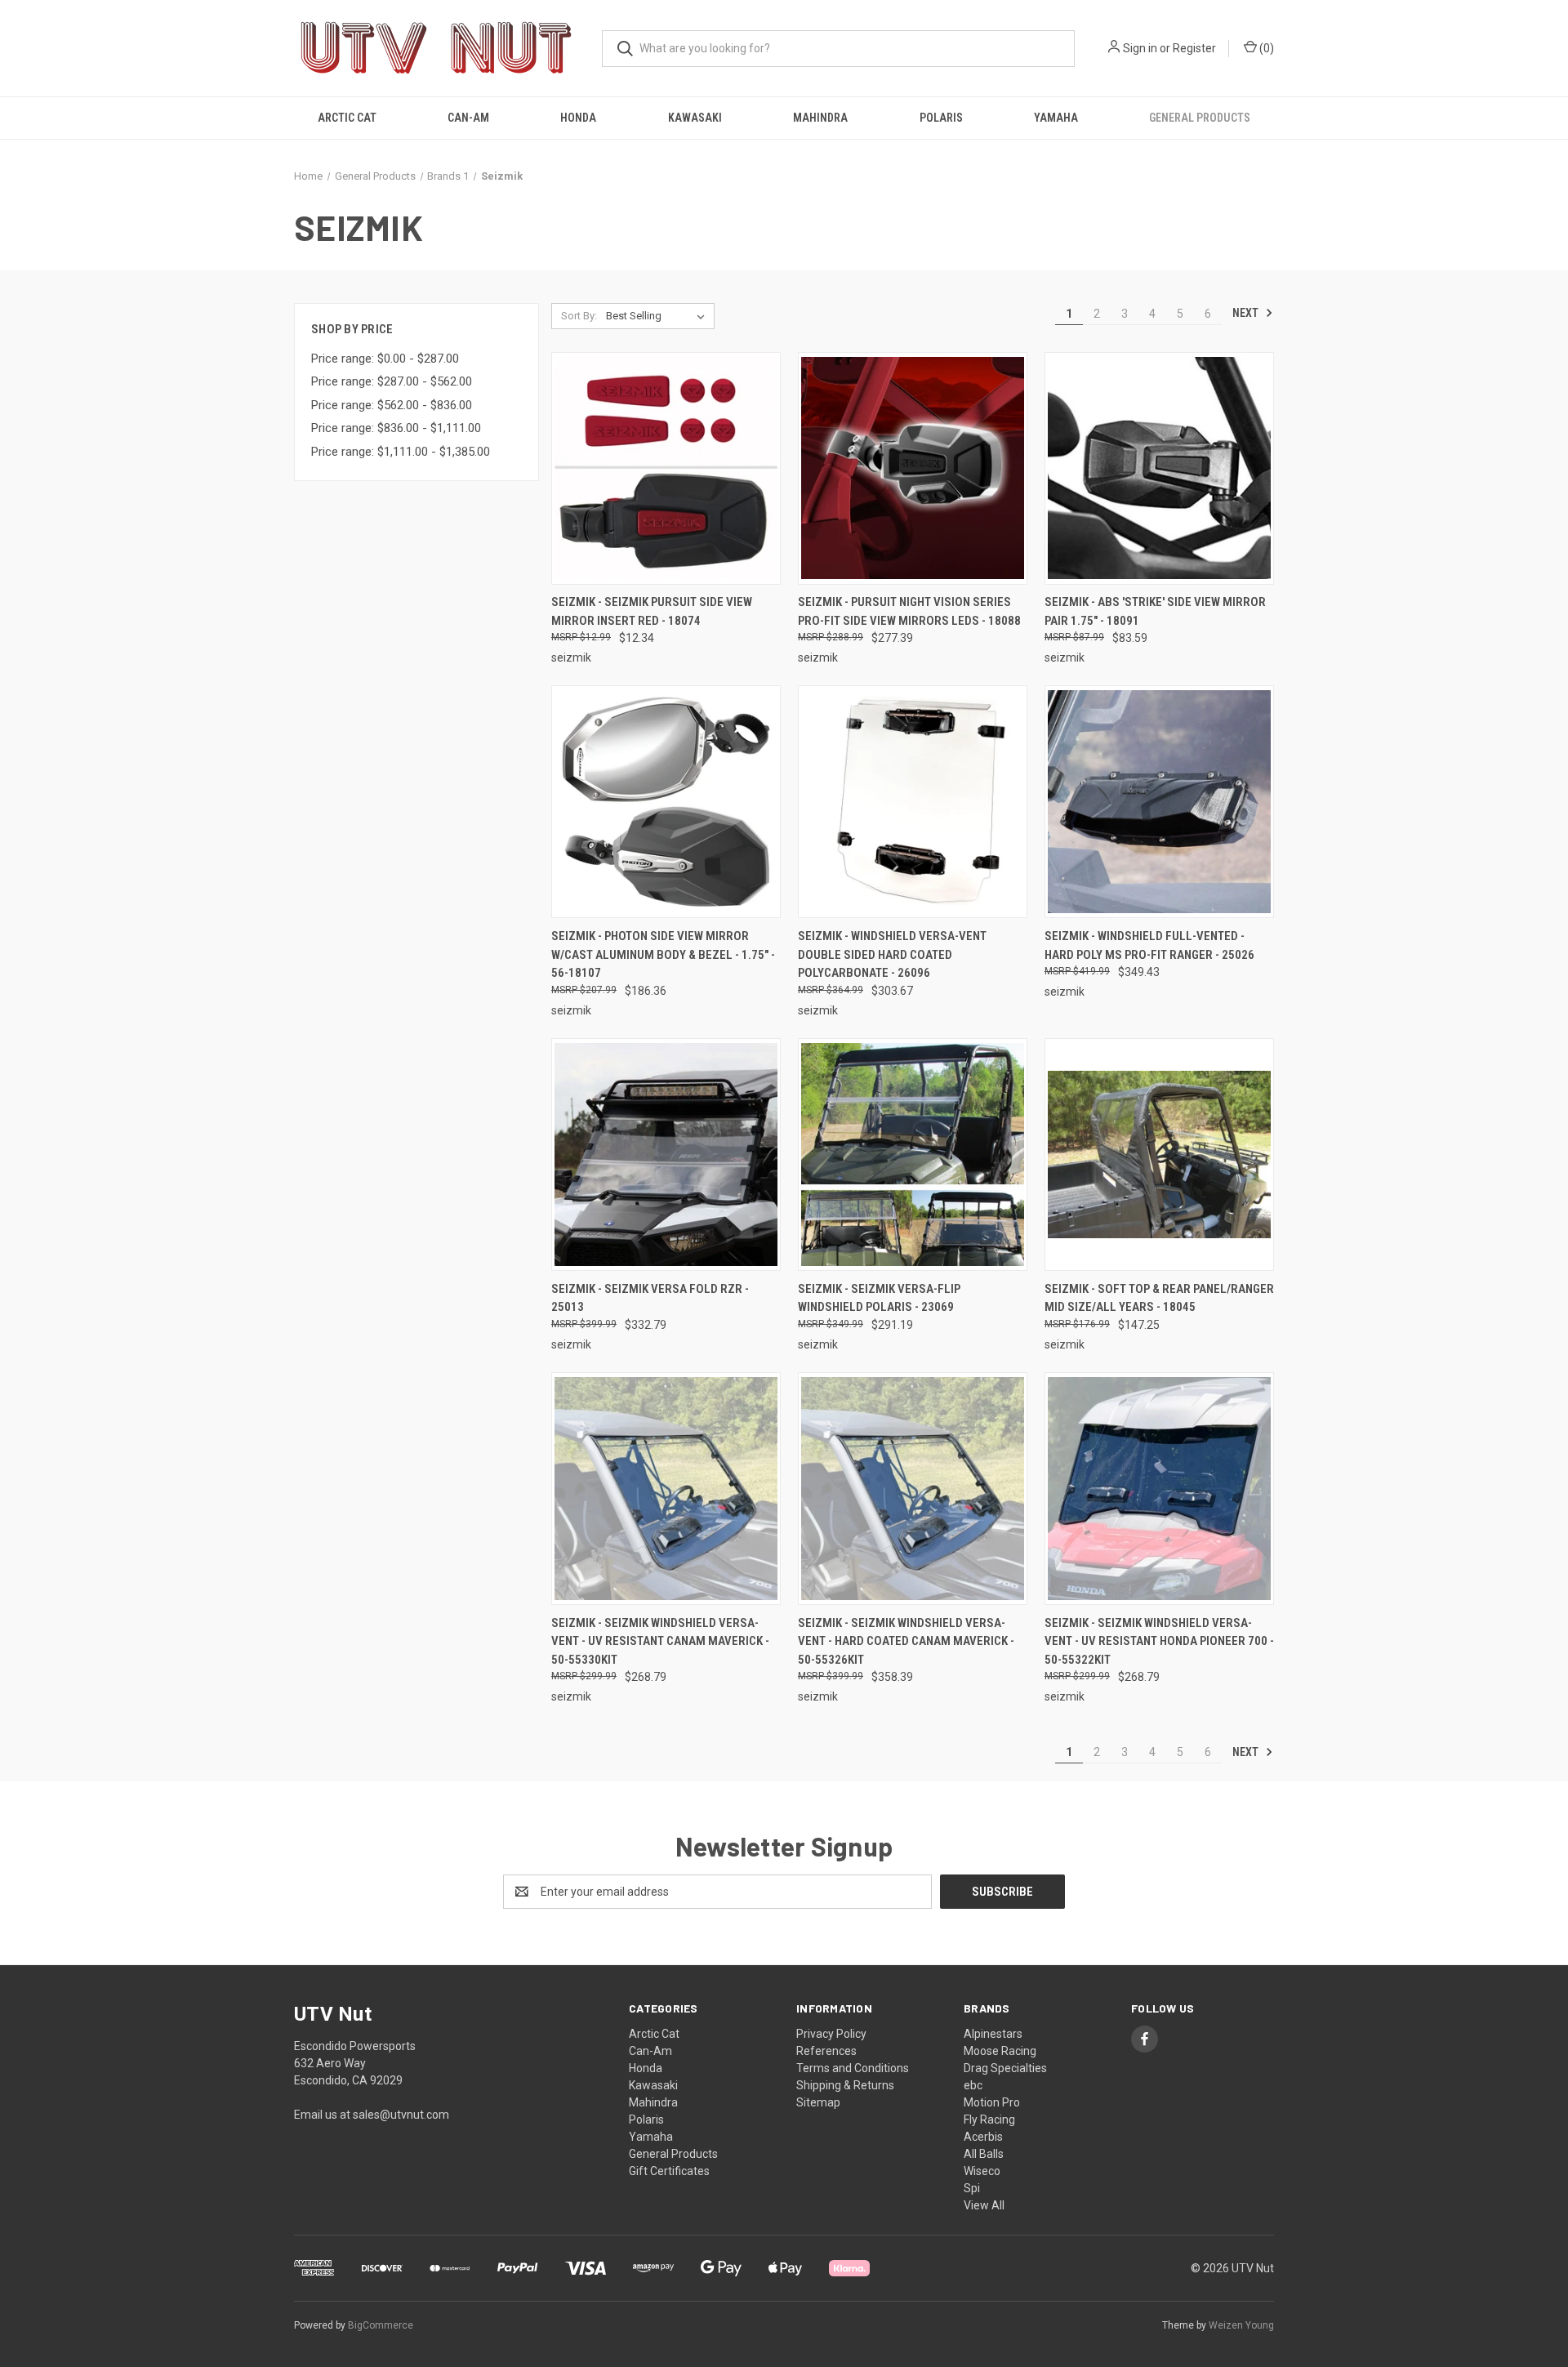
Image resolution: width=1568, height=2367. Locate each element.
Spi (972, 2188)
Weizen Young (1241, 2325)
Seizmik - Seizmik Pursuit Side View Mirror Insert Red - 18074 (652, 611)
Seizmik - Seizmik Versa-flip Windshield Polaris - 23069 (879, 1298)
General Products (1200, 118)
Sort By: (579, 316)
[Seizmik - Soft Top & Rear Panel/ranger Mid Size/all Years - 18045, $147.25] (1159, 1155)
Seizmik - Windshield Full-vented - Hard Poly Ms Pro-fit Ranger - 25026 (1149, 945)
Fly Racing (989, 2120)
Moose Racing (1000, 2051)
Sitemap (818, 2102)
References (826, 2051)
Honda (578, 118)
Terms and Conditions (853, 2068)
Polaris (941, 118)
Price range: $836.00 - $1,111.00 (396, 428)
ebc (973, 2085)
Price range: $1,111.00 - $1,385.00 (401, 452)
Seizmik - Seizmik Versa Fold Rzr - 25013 (650, 1298)
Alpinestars (993, 2034)
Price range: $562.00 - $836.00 (392, 405)
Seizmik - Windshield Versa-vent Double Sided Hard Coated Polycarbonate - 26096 (892, 954)
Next (1247, 313)
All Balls (984, 2154)
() (1265, 48)
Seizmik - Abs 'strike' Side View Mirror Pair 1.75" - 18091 (1155, 611)
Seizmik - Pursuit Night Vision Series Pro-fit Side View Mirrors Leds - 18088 (909, 611)
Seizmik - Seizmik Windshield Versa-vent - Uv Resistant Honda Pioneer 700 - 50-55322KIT (1159, 1641)
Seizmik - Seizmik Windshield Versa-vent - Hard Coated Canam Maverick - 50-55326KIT (906, 1641)
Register (1194, 48)
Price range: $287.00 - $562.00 (392, 381)
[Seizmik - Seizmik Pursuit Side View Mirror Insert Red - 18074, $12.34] (666, 468)
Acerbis (983, 2137)
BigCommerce (381, 2325)
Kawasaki (695, 118)
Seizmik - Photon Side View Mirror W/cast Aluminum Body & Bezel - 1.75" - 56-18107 (663, 954)
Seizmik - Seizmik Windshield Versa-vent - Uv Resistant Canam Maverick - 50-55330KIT (660, 1641)
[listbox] (659, 316)
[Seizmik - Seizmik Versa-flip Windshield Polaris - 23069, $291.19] (913, 1155)
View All (984, 2205)
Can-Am (468, 118)
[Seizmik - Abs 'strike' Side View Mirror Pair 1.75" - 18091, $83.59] (1159, 468)
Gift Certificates (669, 2171)
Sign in (1140, 48)
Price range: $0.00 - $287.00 (385, 359)
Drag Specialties (1005, 2068)
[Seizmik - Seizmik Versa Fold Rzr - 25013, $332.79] (666, 1155)
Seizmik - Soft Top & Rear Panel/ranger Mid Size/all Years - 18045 (1159, 1298)
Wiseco (982, 2171)
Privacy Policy (831, 2034)
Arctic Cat (347, 118)
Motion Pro (992, 2102)
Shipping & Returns (845, 2085)
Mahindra (820, 118)
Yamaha (1056, 118)
